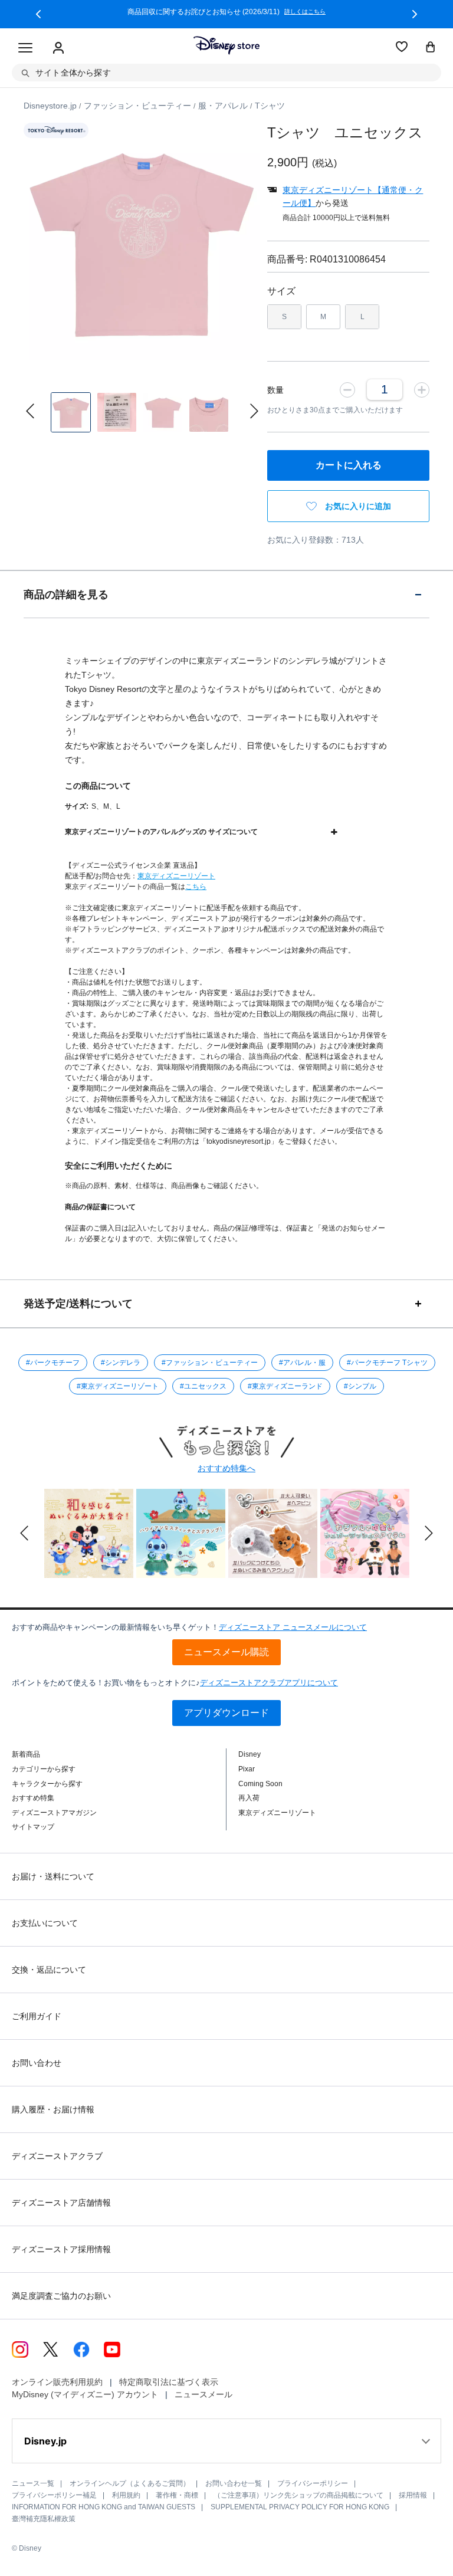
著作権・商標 (177, 2495)
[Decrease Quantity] (347, 389)
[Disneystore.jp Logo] (226, 45)
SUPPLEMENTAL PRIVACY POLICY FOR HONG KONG (300, 2507)
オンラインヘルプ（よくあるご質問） (130, 2483)
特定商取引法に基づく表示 (169, 2382)
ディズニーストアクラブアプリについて (269, 1683)
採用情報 (413, 2495)
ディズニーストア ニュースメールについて (293, 1627)
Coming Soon (260, 1784)
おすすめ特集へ (226, 1468)
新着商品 (26, 1754)
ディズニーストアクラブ (57, 2156)
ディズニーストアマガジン (54, 1813)
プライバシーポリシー (313, 2483)
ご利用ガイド (37, 2016)
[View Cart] (431, 48)
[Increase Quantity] (422, 389)
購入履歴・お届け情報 (53, 2109)
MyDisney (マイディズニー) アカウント (85, 2394)
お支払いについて (45, 1923)
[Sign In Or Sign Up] (58, 48)
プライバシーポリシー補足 (54, 2495)
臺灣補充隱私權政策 (44, 2519)
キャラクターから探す (47, 1784)
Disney (250, 1754)
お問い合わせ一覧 (234, 2483)
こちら (196, 887)
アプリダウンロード (226, 1713)
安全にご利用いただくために (119, 1166)
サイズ (281, 291)
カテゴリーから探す (44, 1769)
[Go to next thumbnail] (254, 411)
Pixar (247, 1769)
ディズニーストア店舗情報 (61, 2203)
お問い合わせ (37, 2063)
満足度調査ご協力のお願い (61, 2296)
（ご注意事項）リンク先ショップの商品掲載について (298, 2495)
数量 (275, 390)
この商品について (98, 786)
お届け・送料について (53, 1876)
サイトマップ (33, 1827)
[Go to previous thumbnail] (30, 411)
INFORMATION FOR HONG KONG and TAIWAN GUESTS (104, 2507)
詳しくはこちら (403, 12)
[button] (38, 14)
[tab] (226, 594)
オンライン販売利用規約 (57, 2382)
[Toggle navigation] (25, 48)
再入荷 (249, 1798)
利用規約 (126, 2495)
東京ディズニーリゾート (176, 876)
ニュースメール (203, 2394)
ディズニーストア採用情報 (61, 2249)
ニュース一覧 (33, 2483)
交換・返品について (49, 1970)
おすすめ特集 (33, 1798)
